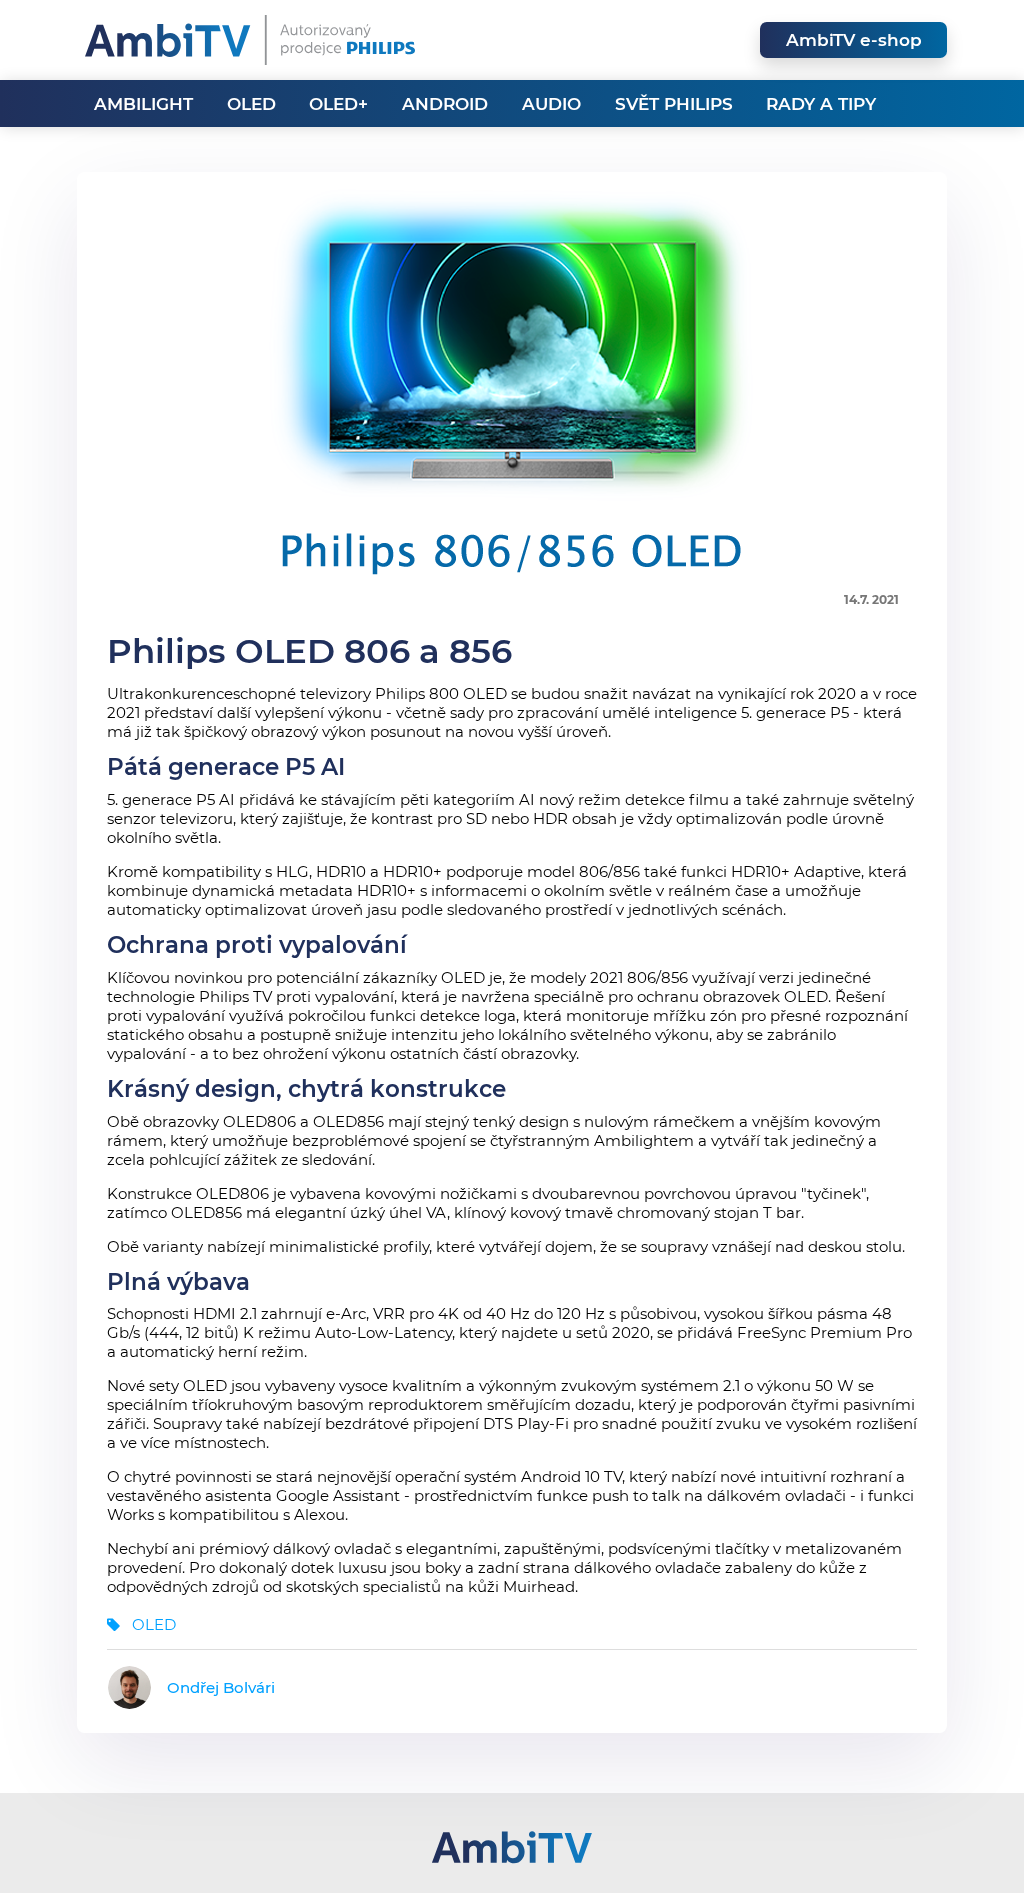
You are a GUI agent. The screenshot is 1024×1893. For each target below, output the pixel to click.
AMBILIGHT (143, 104)
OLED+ (338, 104)
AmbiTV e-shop (854, 40)
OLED (251, 104)
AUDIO (551, 104)
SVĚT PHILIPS (674, 104)
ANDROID (445, 104)
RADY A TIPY (821, 104)
